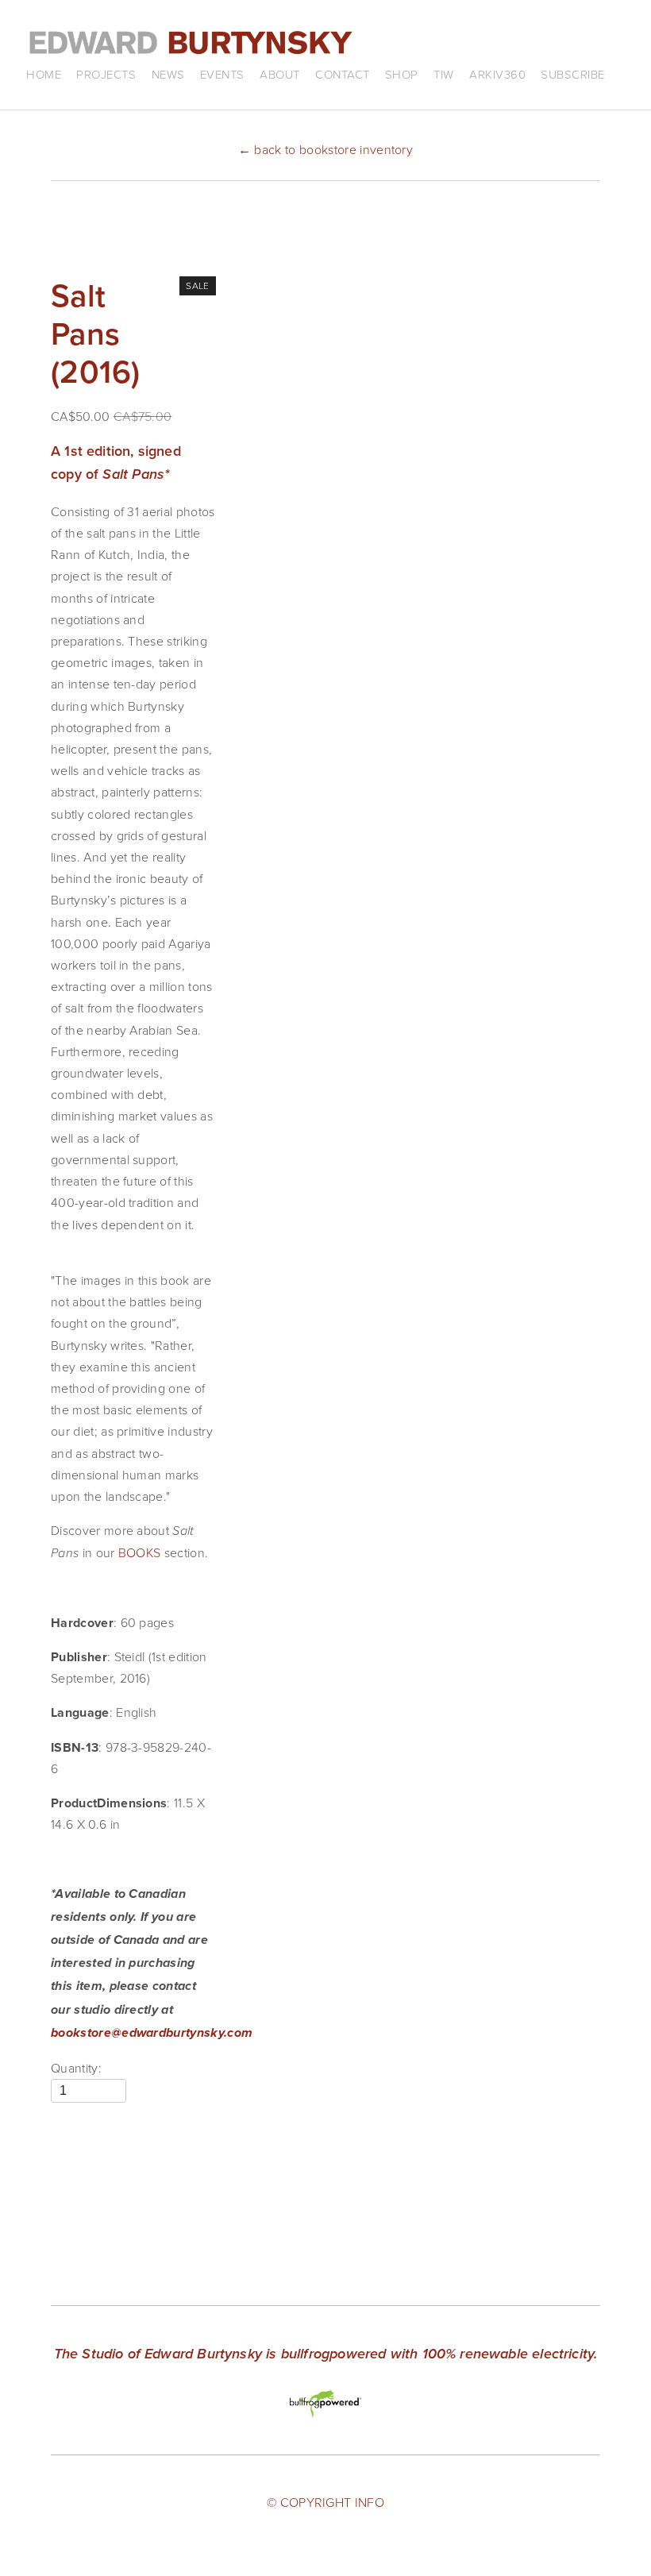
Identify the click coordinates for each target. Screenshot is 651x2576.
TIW (444, 74)
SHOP (402, 74)
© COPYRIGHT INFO (325, 2502)
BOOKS (140, 1552)
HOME (44, 74)
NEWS (168, 74)
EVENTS (222, 74)
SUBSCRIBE (573, 74)
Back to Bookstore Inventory (325, 149)
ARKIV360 (497, 74)
